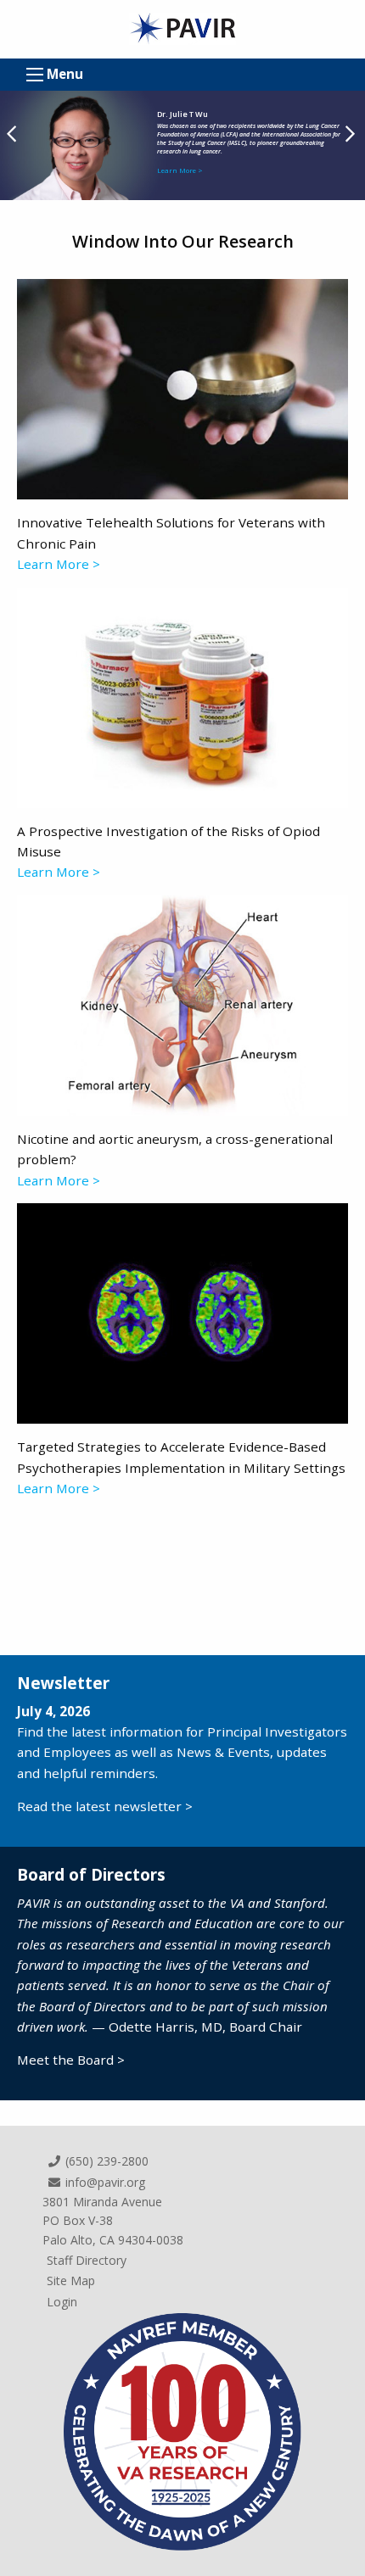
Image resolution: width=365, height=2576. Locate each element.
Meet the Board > (71, 2060)
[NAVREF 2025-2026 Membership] (182, 2430)
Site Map (71, 2280)
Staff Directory (87, 2260)
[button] (352, 139)
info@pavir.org (104, 2182)
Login (62, 2302)
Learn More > (180, 170)
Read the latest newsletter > (105, 1806)
